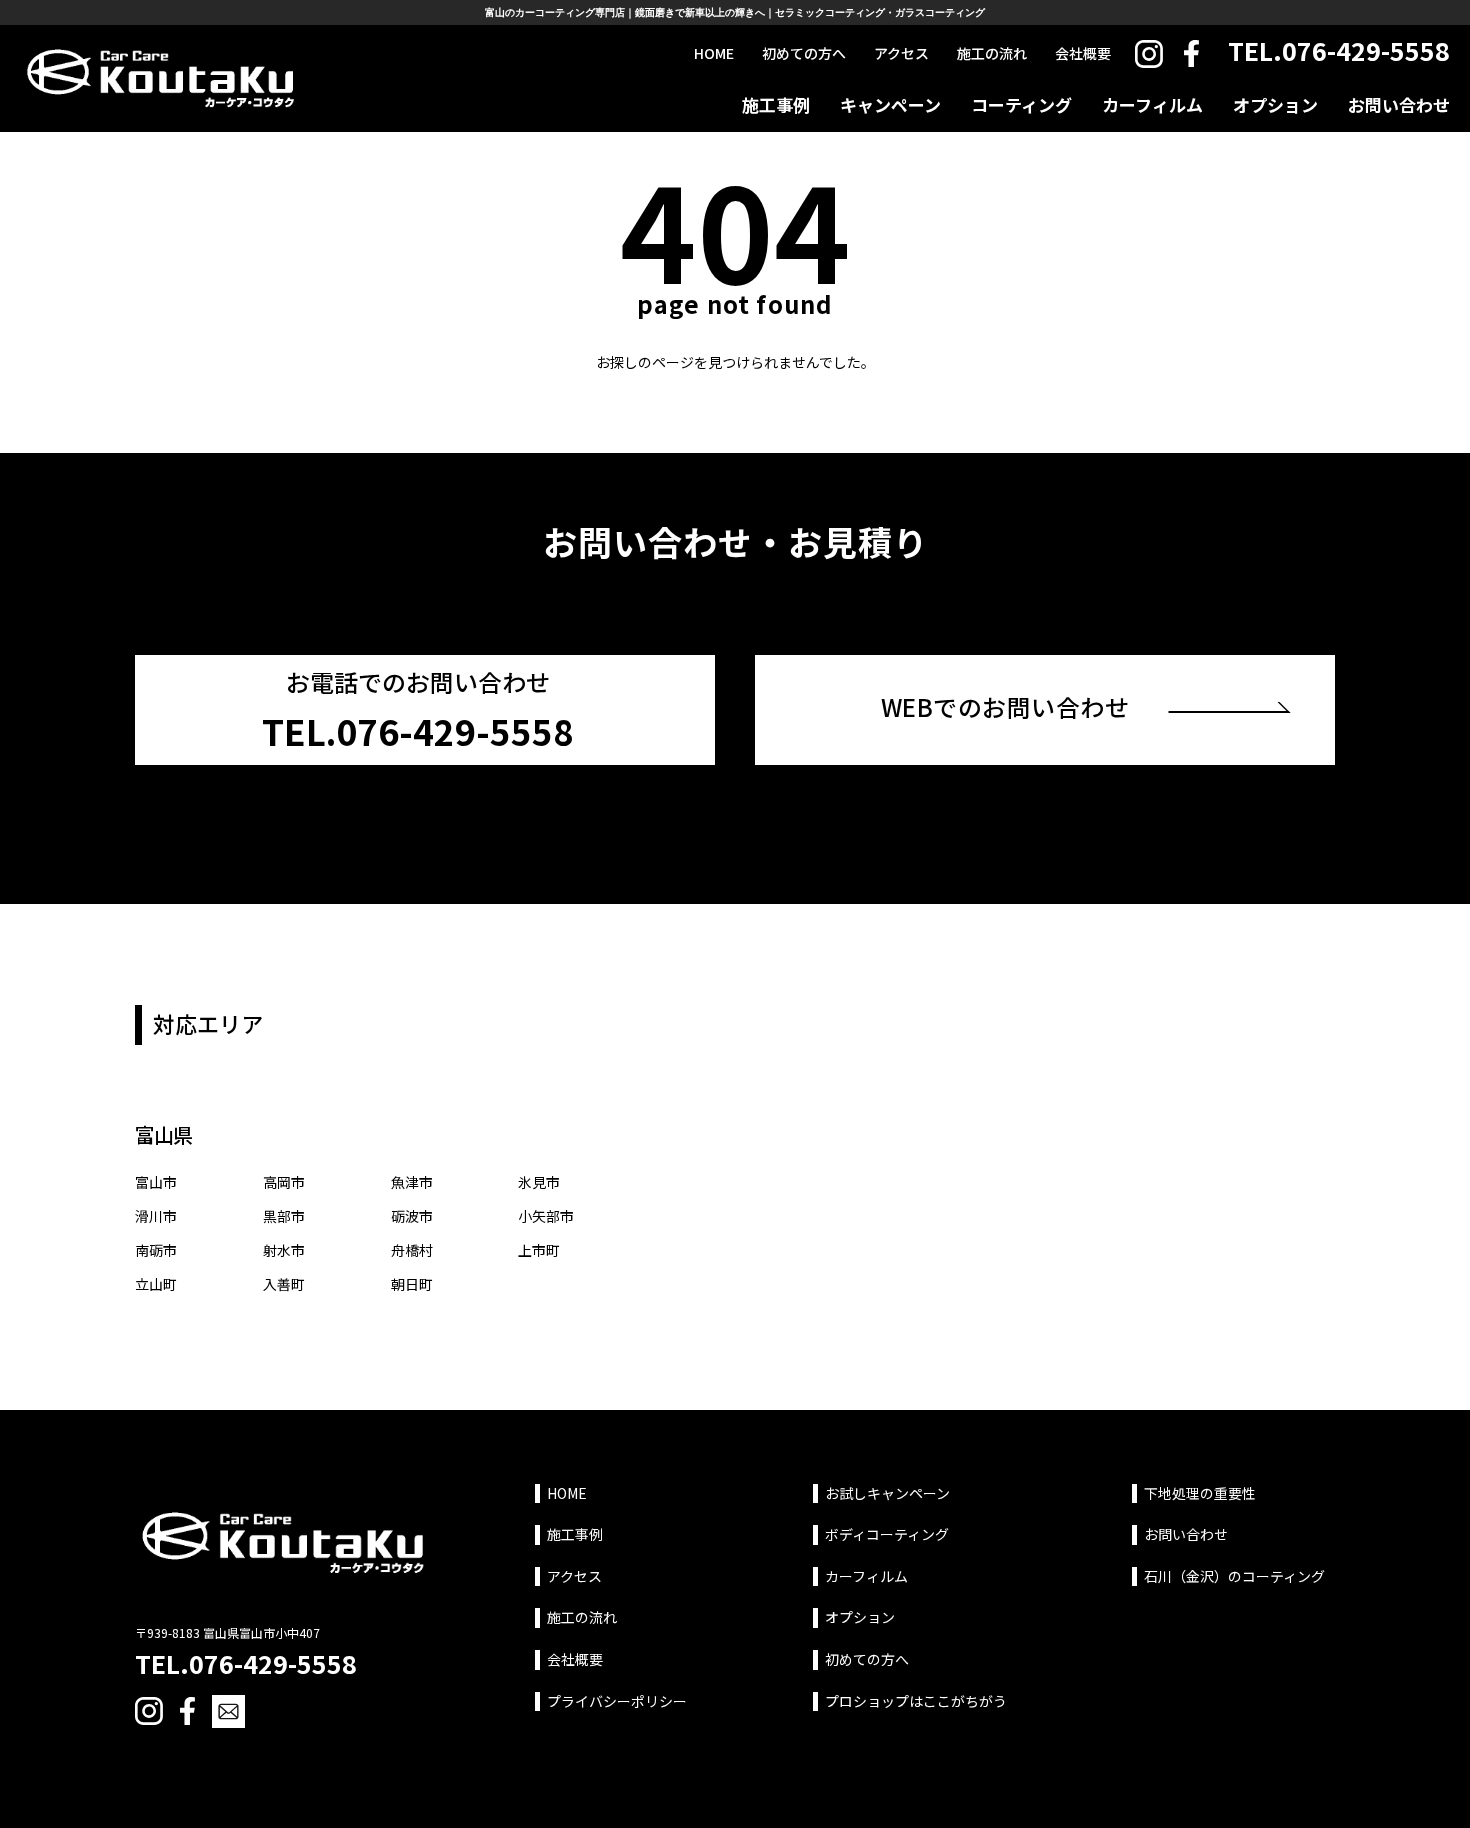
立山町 (156, 1284)
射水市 (284, 1250)
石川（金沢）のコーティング (1234, 1576)
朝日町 (412, 1284)
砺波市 (412, 1216)
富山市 (156, 1182)
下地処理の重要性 (1200, 1493)
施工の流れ (992, 53)
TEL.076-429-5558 (1339, 50)
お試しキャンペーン (887, 1493)
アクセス (901, 53)
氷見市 (539, 1182)
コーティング (1021, 104)
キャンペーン (890, 104)
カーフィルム (1152, 104)
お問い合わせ (1399, 104)
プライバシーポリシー (617, 1701)
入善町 (284, 1284)
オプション (1275, 104)
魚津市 (412, 1182)
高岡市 (284, 1182)
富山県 (163, 1134)
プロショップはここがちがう (916, 1701)
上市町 (539, 1250)
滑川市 (156, 1216)
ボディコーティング (887, 1534)
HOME (714, 53)
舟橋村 (412, 1250)
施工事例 (776, 104)
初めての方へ (804, 53)
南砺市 (156, 1250)
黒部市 (284, 1216)
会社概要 (1083, 53)
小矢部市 (546, 1216)
